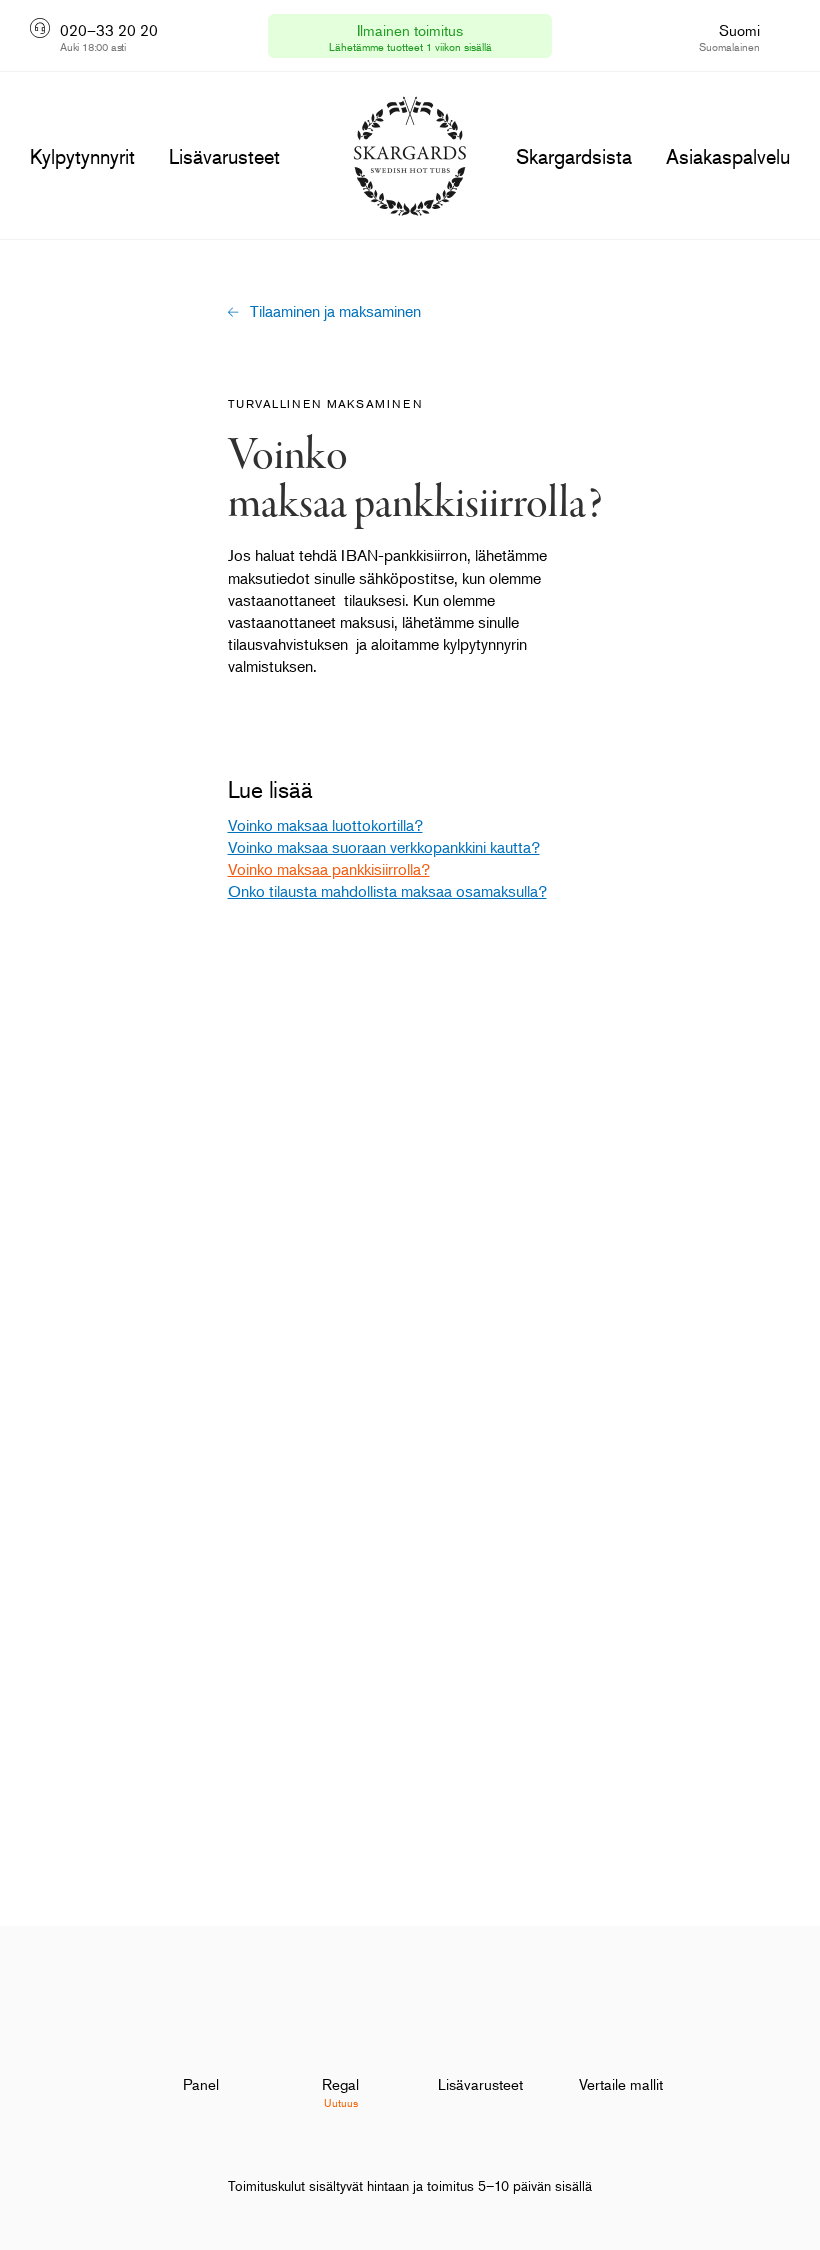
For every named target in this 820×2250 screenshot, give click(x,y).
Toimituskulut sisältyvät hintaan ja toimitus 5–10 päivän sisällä (410, 2185)
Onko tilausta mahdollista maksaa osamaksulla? (387, 891)
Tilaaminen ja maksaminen (335, 311)
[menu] (82, 157)
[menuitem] (200, 2051)
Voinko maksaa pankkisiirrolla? (329, 869)
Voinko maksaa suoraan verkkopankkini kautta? (384, 847)
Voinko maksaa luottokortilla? (325, 825)
